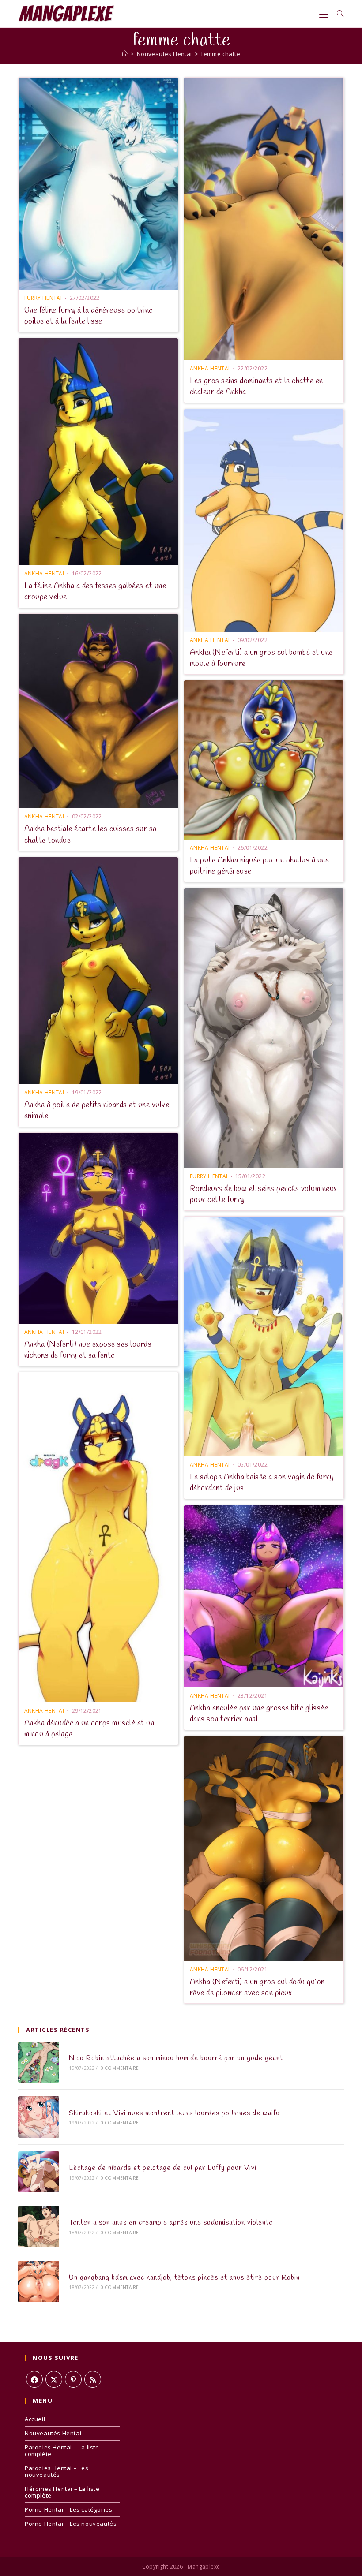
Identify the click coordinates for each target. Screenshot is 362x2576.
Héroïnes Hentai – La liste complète (62, 2492)
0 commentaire (120, 2068)
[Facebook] (34, 2379)
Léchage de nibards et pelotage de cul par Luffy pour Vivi (163, 2168)
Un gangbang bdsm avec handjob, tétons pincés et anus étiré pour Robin (184, 2278)
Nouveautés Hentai (53, 2433)
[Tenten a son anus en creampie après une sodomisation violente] (39, 2227)
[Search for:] (337, 14)
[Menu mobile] (325, 14)
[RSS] (93, 2379)
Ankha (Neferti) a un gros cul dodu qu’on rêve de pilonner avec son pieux (257, 1988)
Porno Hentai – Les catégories (68, 2509)
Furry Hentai (43, 298)
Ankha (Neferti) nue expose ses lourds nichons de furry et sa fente (88, 1350)
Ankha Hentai (210, 368)
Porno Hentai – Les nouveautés (71, 2524)
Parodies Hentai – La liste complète (62, 2451)
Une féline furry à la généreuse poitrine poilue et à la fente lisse (89, 316)
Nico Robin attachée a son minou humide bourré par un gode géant (176, 2058)
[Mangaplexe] (125, 54)
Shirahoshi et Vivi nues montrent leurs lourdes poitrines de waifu (174, 2113)
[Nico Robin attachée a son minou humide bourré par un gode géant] (39, 2062)
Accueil (35, 2419)
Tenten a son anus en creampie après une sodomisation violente (171, 2223)
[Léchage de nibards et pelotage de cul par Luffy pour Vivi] (39, 2172)
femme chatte (221, 54)
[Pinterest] (73, 2379)
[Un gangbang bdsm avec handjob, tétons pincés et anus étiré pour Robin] (39, 2281)
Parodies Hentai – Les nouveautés (57, 2471)
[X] (54, 2379)
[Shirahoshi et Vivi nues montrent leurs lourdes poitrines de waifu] (39, 2117)
